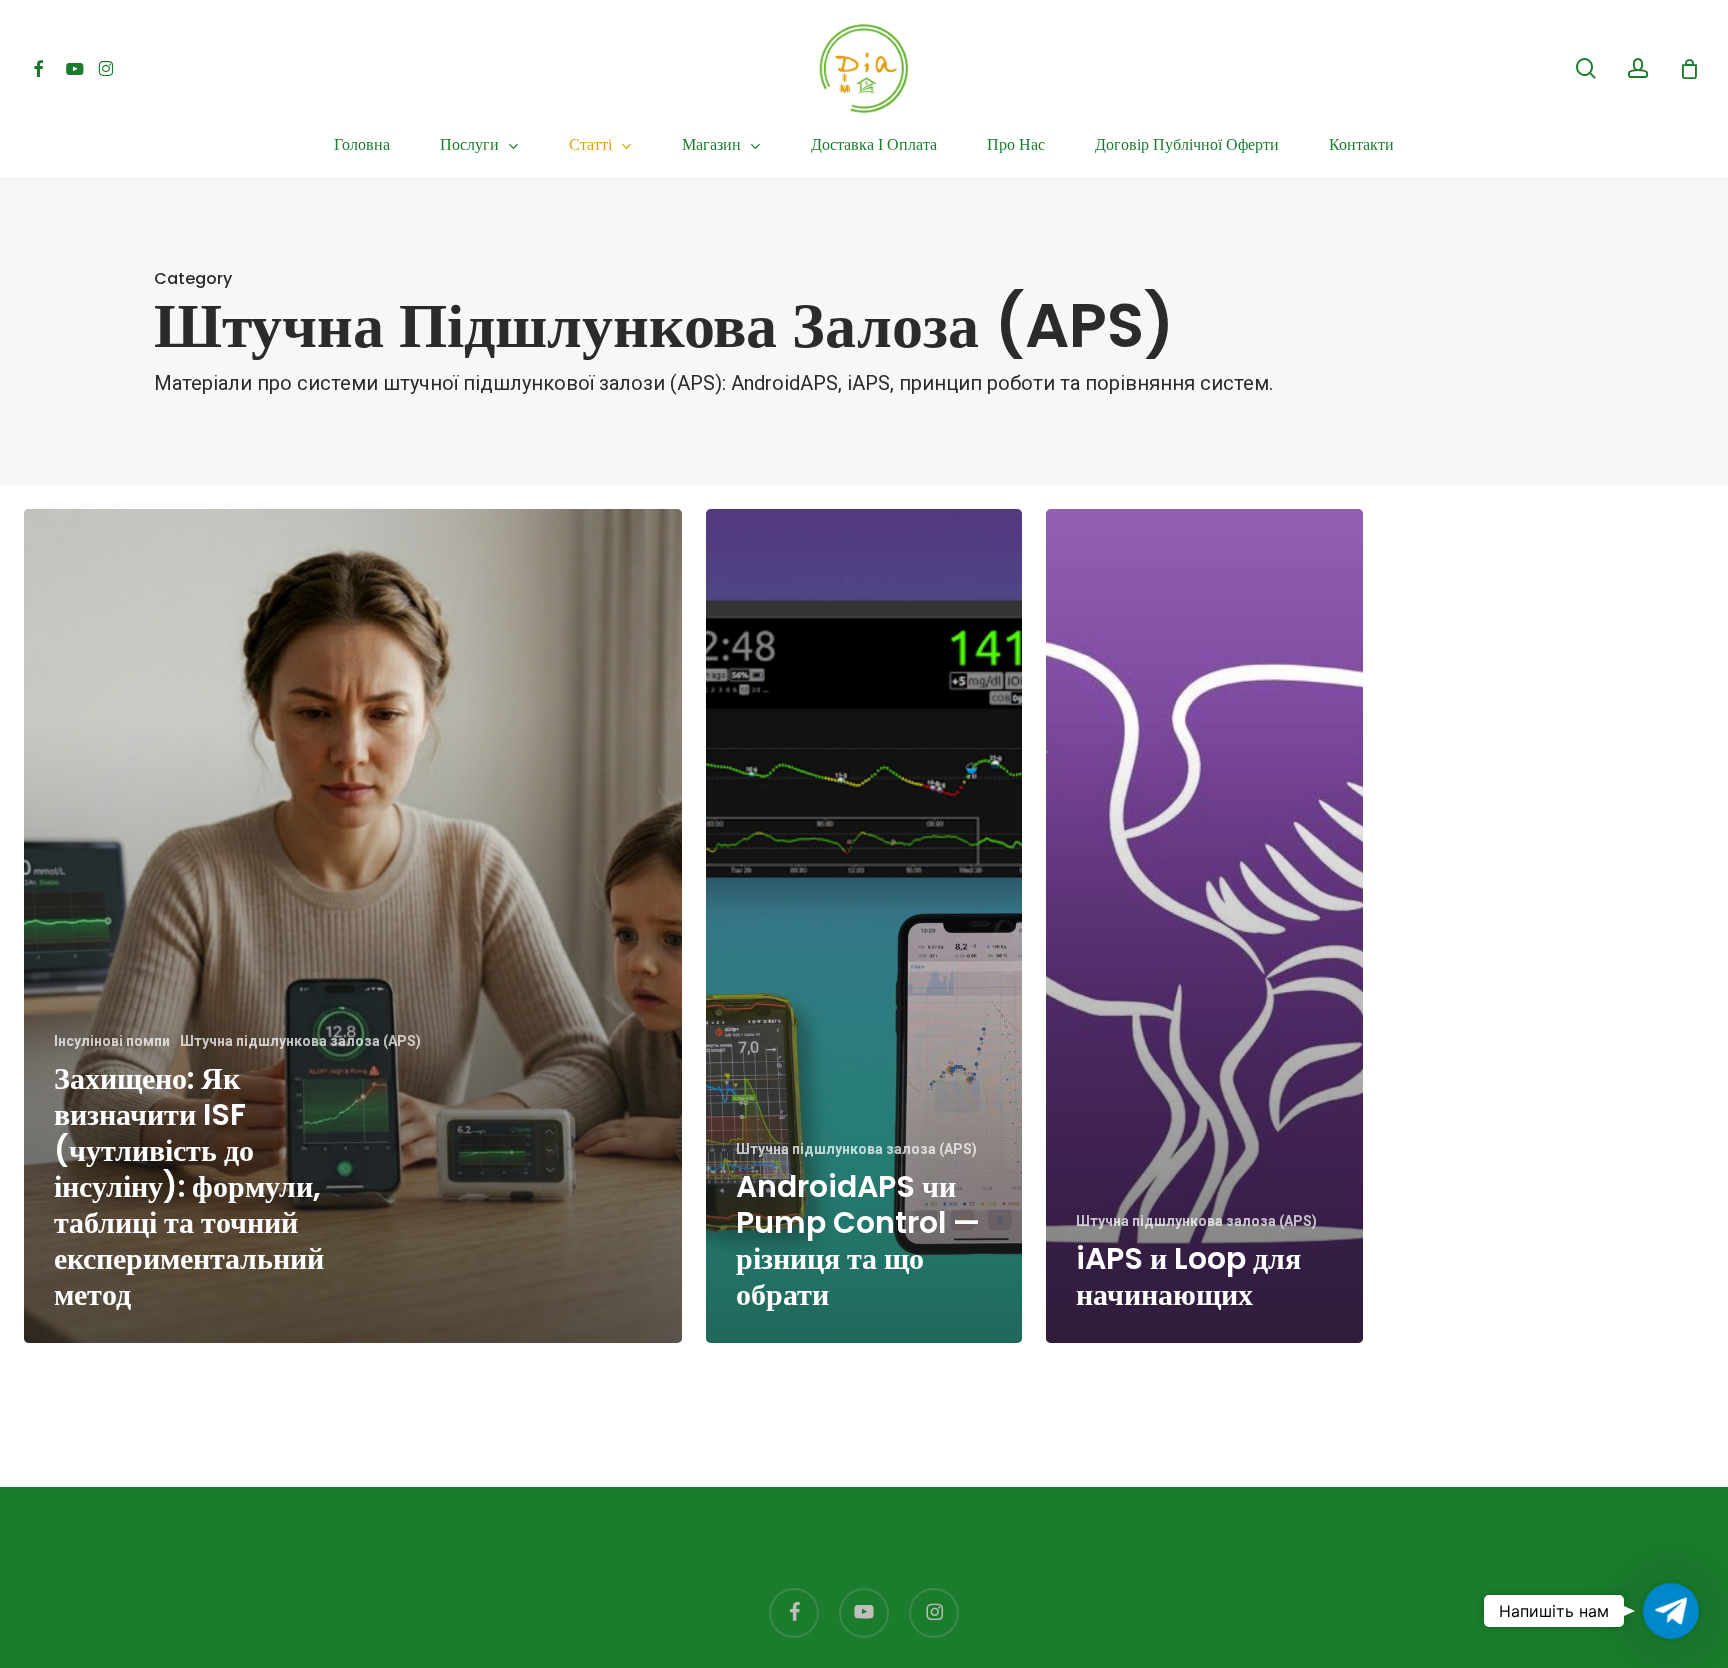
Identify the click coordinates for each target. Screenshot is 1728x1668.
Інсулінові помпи (112, 1041)
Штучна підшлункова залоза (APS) (300, 1041)
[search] (1586, 68)
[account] (1638, 68)
